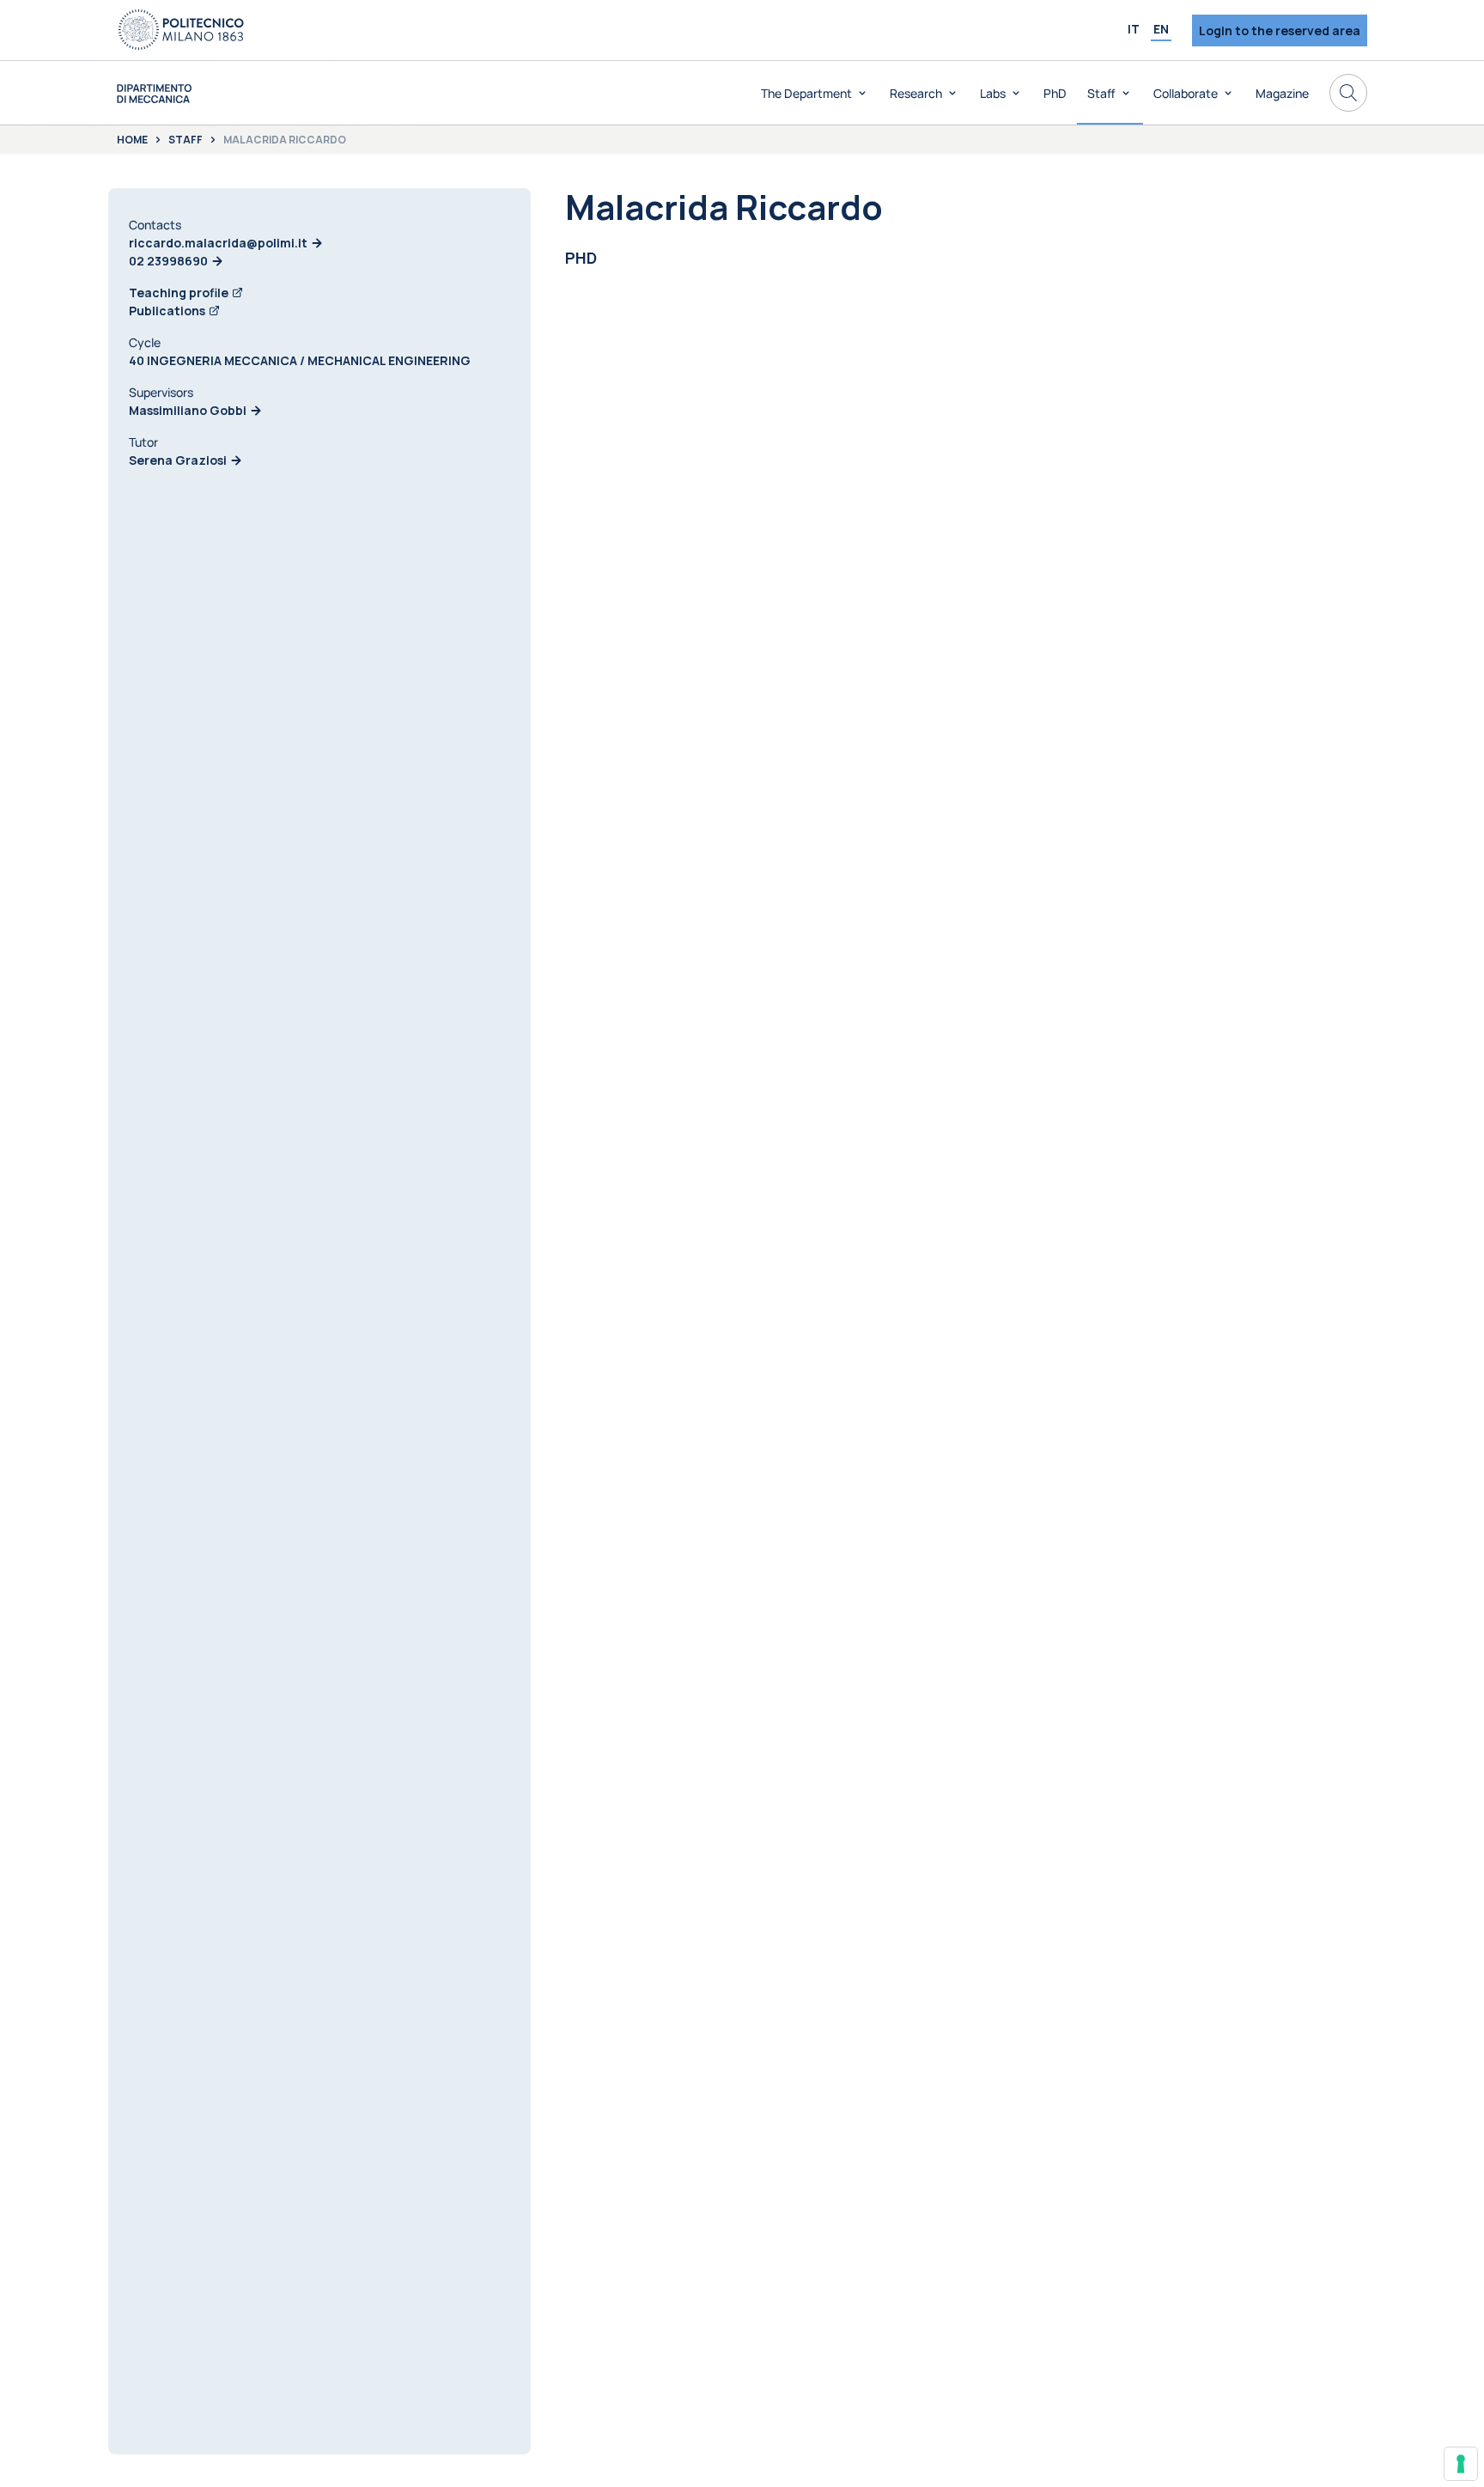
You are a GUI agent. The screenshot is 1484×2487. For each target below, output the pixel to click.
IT (1134, 29)
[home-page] (154, 93)
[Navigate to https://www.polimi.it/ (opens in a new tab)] (181, 30)
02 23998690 (168, 261)
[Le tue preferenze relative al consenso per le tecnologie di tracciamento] (1461, 2464)
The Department (806, 93)
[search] (1348, 93)
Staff (1101, 93)
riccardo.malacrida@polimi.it (218, 243)
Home (132, 140)
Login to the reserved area (1280, 30)
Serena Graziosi (178, 460)
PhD (1055, 93)
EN (1161, 29)
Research (916, 93)
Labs (993, 93)
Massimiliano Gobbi (188, 410)
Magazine (1282, 93)
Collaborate (1186, 93)
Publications (167, 311)
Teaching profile (179, 293)
